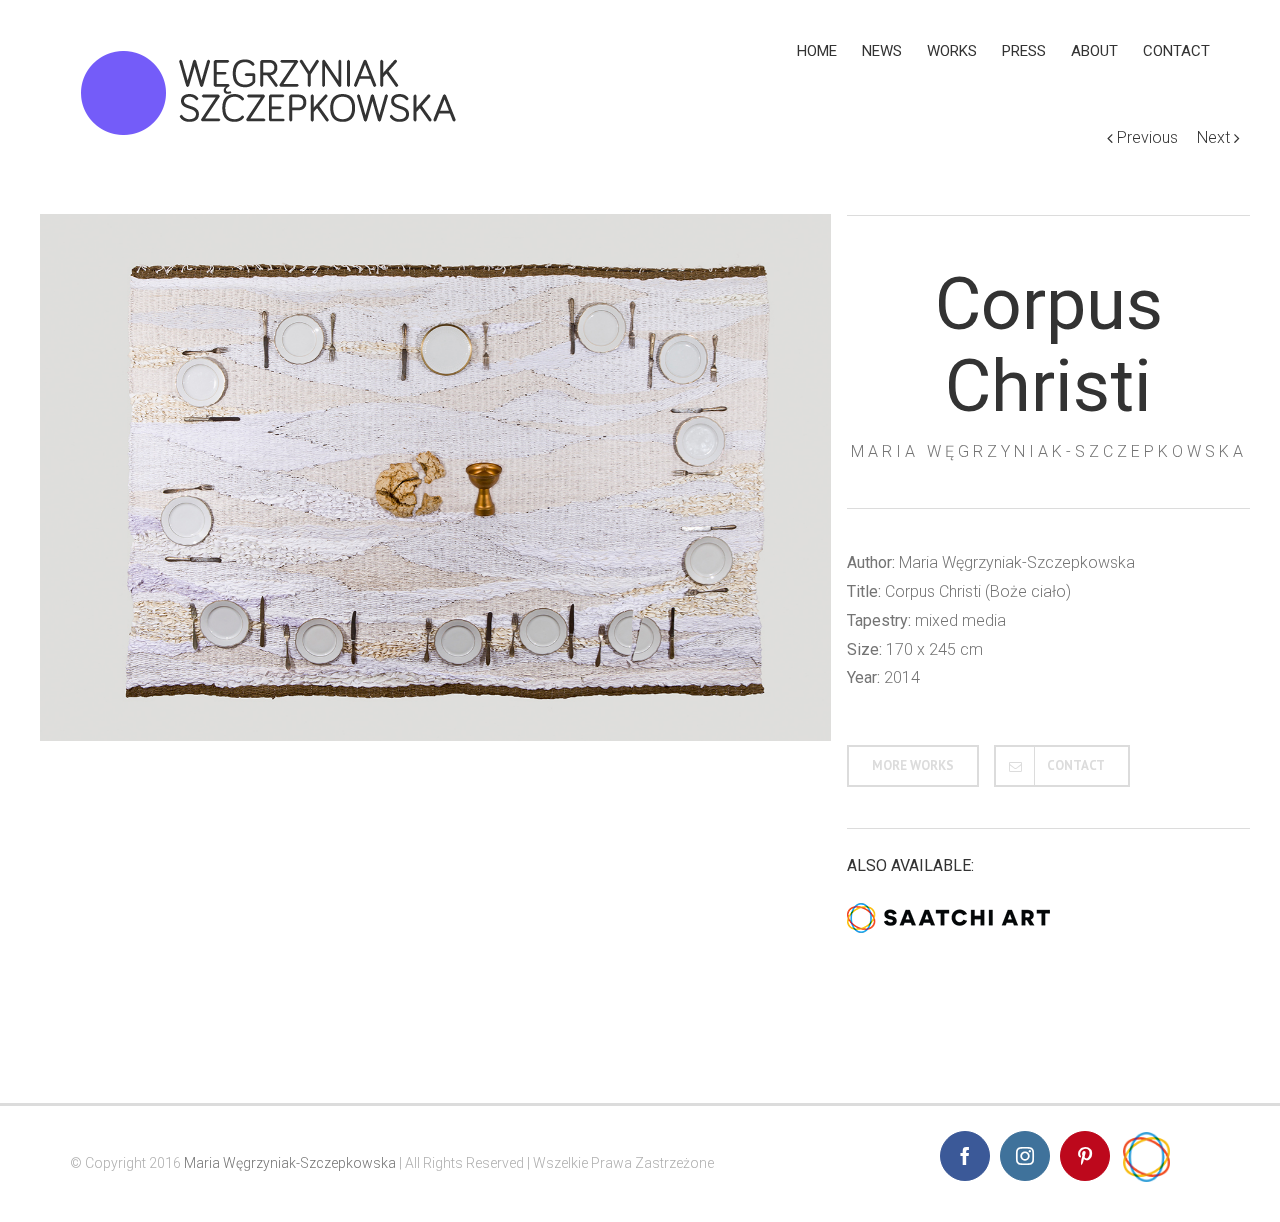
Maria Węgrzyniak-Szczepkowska (290, 1163)
